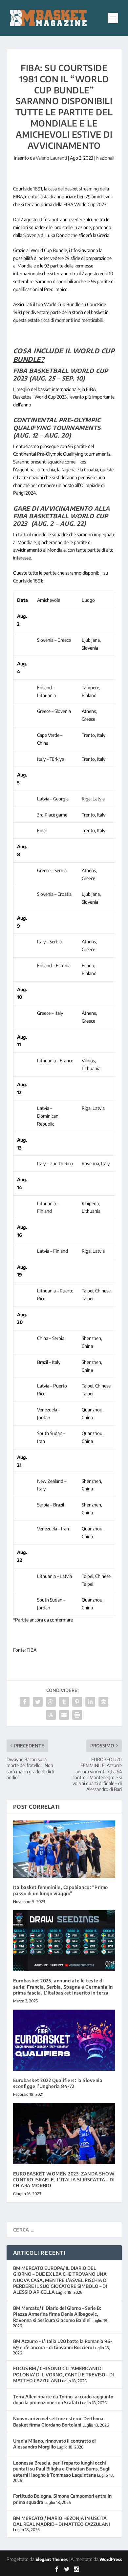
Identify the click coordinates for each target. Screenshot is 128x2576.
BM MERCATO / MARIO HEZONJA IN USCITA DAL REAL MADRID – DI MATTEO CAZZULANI (62, 2521)
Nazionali (105, 158)
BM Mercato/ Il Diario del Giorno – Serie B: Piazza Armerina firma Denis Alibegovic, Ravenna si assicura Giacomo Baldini (57, 2314)
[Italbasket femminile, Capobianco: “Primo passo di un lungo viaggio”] (64, 1849)
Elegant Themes (52, 2559)
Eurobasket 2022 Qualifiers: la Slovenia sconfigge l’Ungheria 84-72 (58, 2083)
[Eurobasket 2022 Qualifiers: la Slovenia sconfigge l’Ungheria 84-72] (64, 2040)
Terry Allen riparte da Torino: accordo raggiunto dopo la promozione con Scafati (63, 2399)
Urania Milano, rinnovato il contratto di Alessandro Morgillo (54, 2444)
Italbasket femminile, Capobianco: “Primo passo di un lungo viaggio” (61, 1890)
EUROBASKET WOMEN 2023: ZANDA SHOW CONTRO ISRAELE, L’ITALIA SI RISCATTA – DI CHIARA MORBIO (64, 2180)
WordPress (111, 2559)
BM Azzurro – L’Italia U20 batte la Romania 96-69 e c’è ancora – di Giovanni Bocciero (63, 2344)
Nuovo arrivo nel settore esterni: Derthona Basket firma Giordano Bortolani (58, 2421)
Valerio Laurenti (51, 158)
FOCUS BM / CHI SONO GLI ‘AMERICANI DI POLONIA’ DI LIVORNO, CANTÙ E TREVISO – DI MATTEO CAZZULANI (64, 2374)
